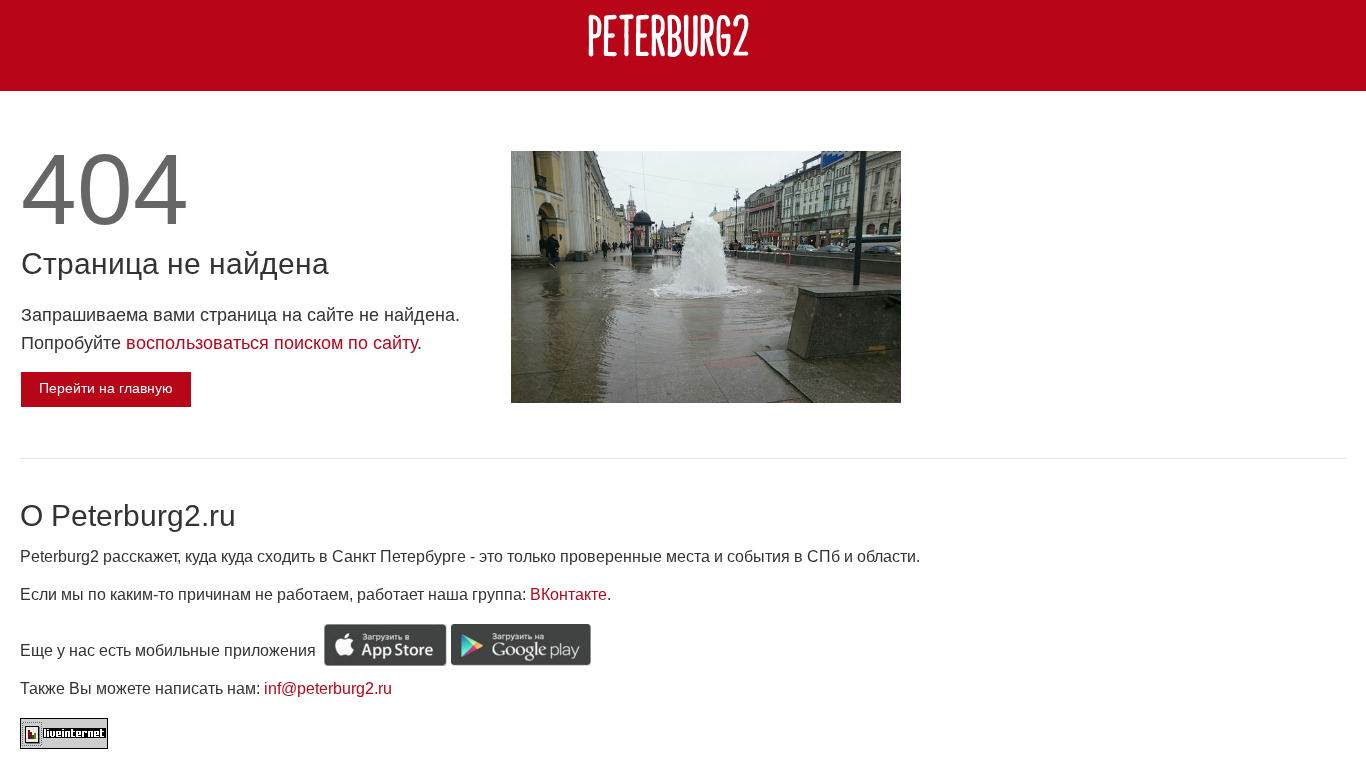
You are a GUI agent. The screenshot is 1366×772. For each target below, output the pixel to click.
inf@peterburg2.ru (328, 688)
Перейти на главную (106, 388)
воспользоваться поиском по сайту (271, 343)
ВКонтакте (568, 594)
